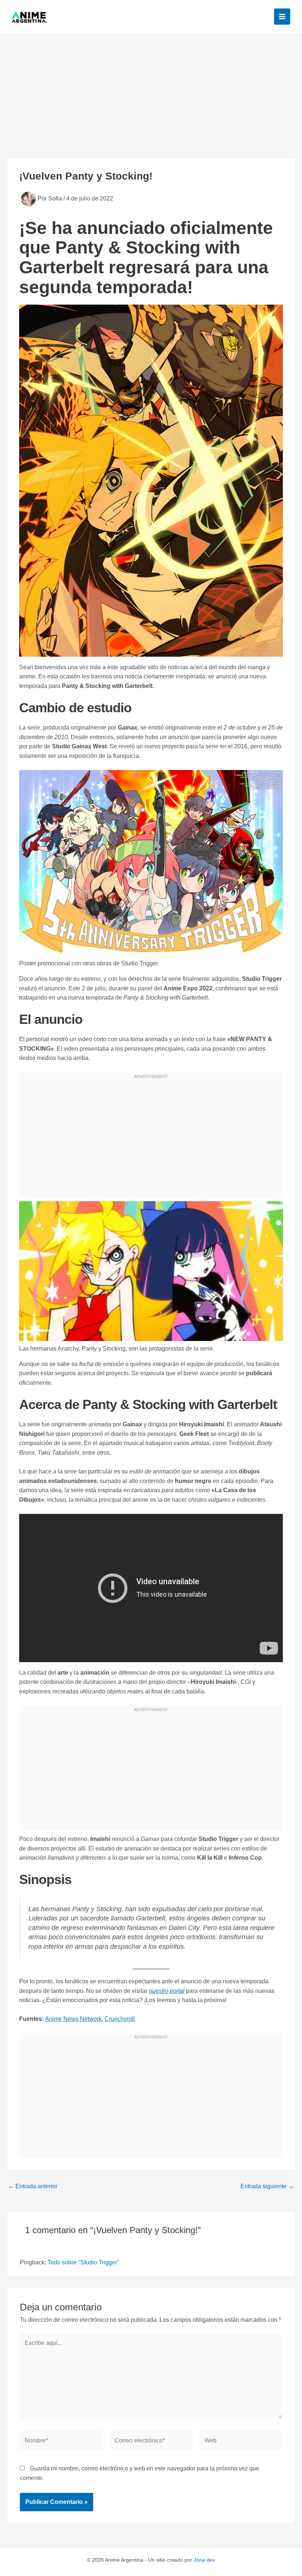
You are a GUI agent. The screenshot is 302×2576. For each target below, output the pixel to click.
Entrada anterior (33, 2186)
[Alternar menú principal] (282, 17)
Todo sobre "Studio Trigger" (83, 2262)
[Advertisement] (151, 88)
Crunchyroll (120, 2019)
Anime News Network (73, 2019)
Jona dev (204, 2560)
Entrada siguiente (267, 2186)
